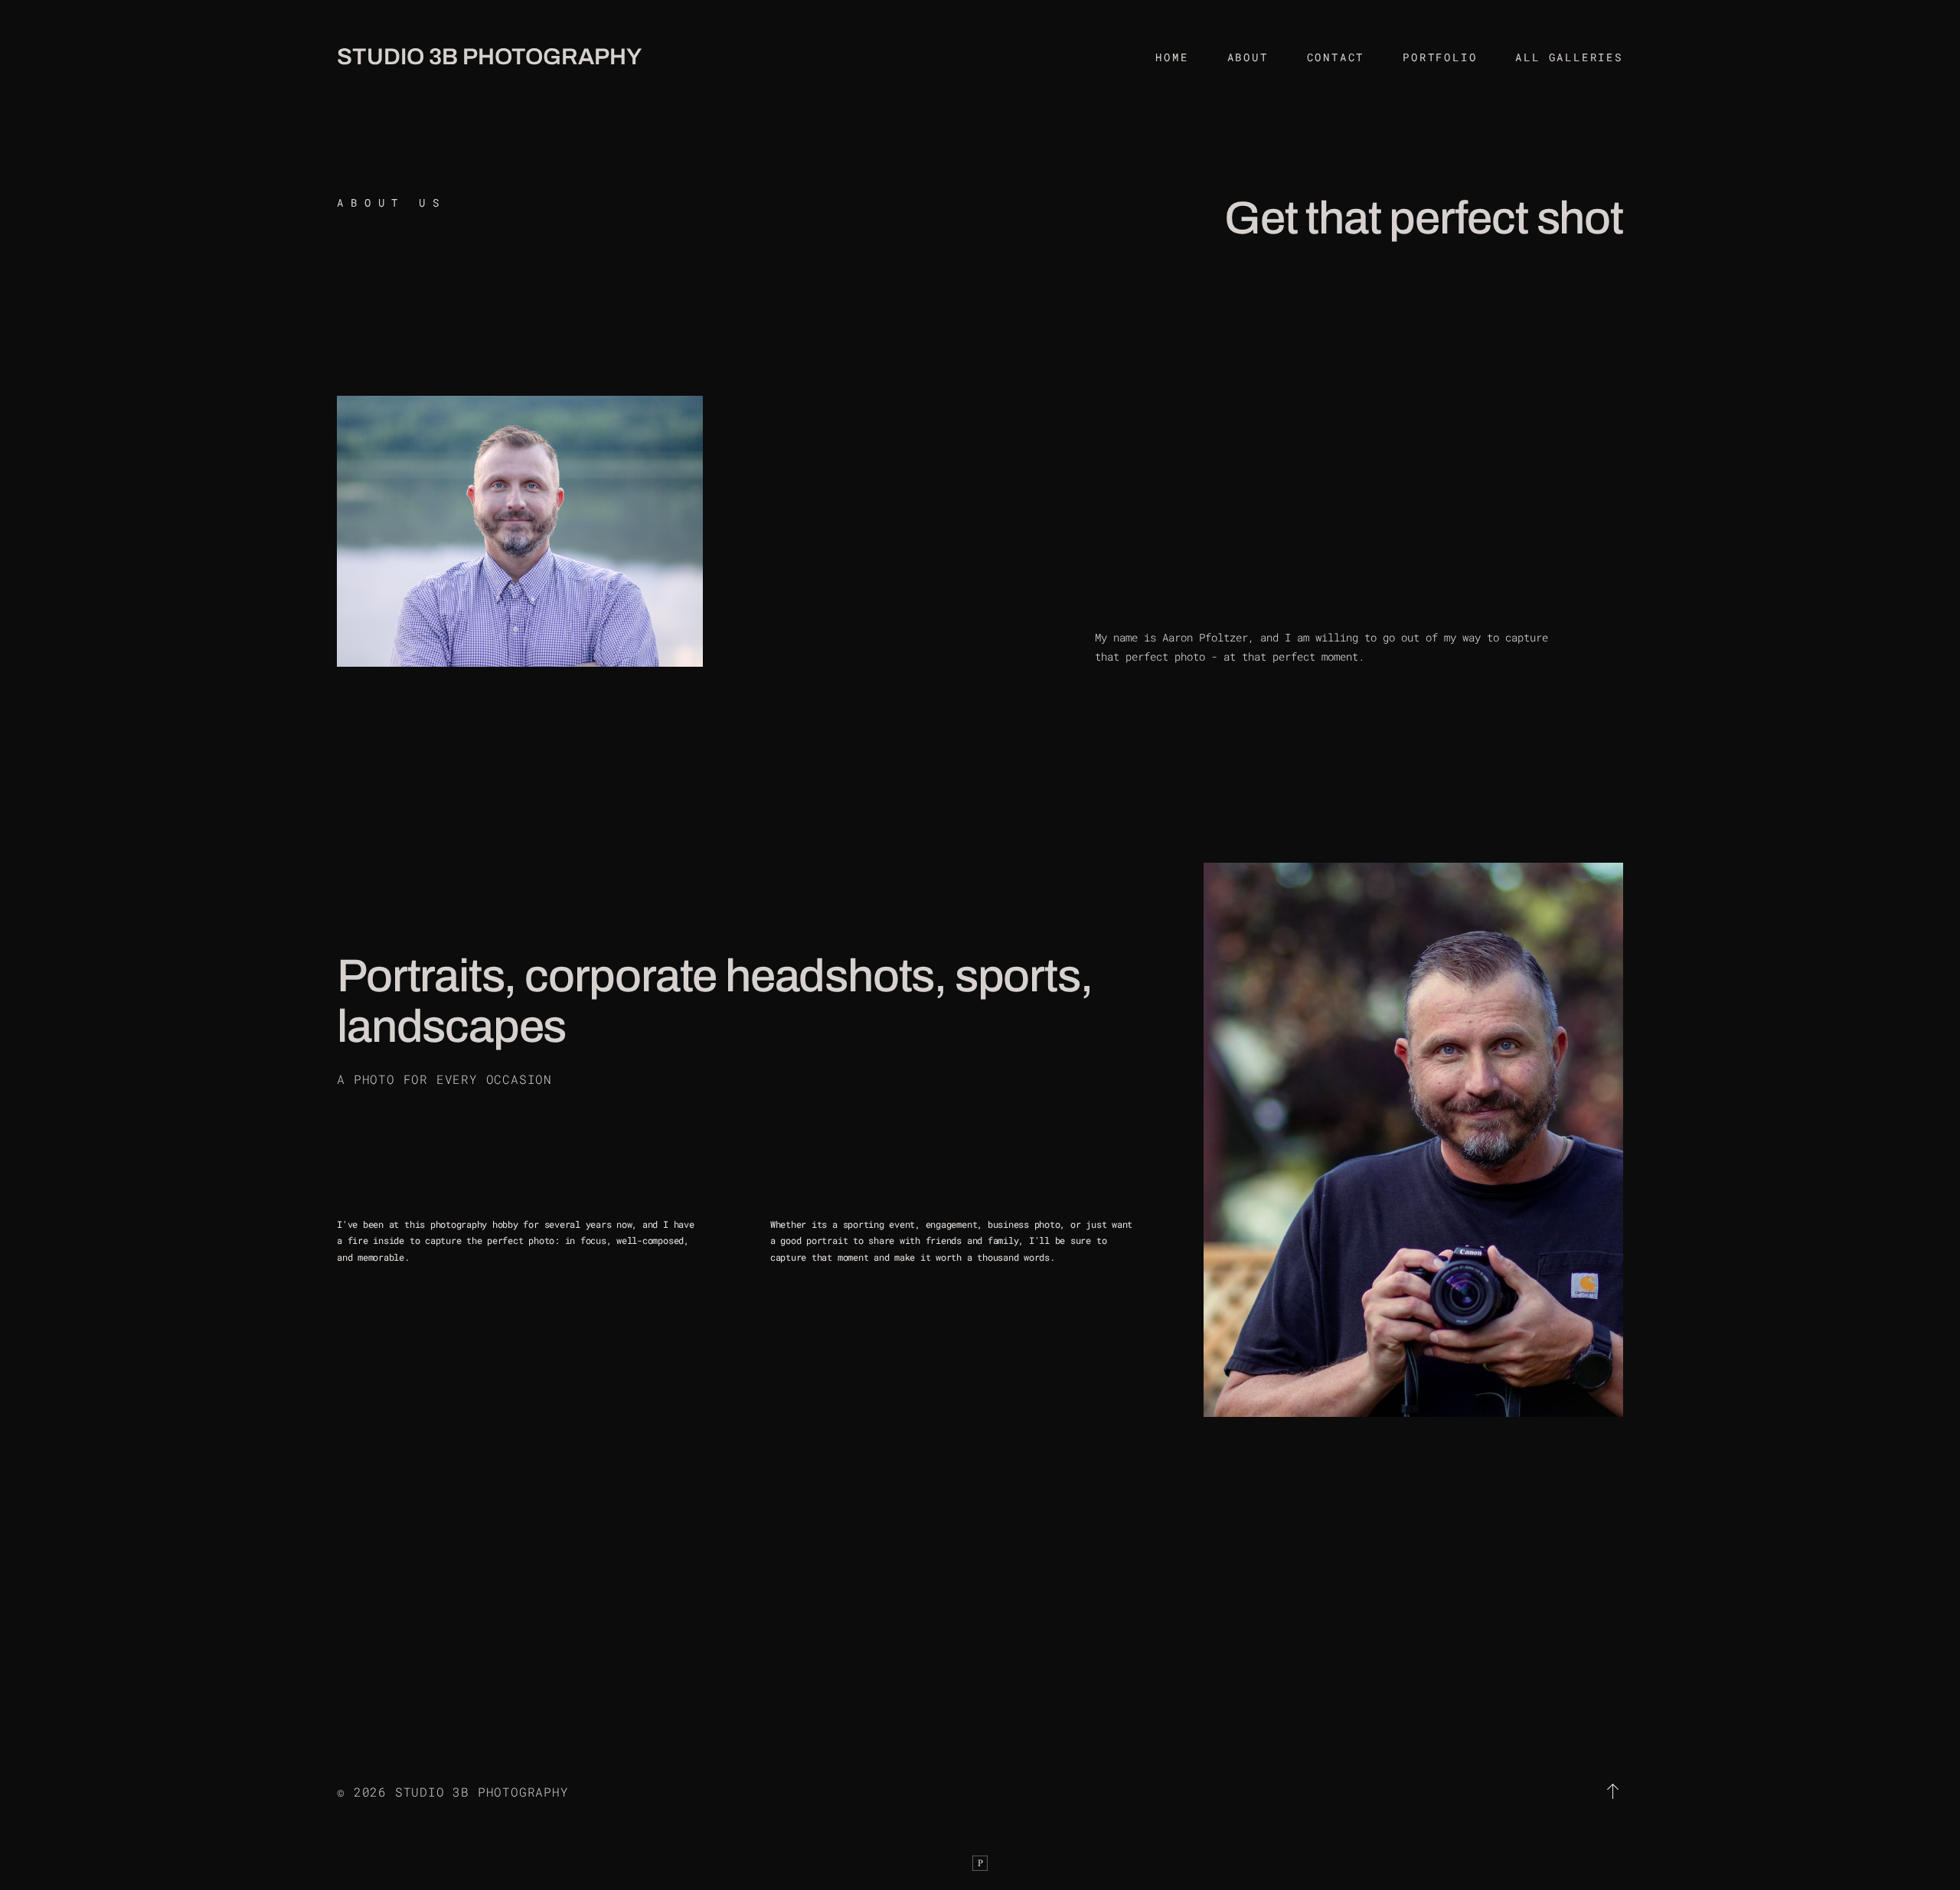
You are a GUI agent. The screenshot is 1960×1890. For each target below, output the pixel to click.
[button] (1614, 1791)
